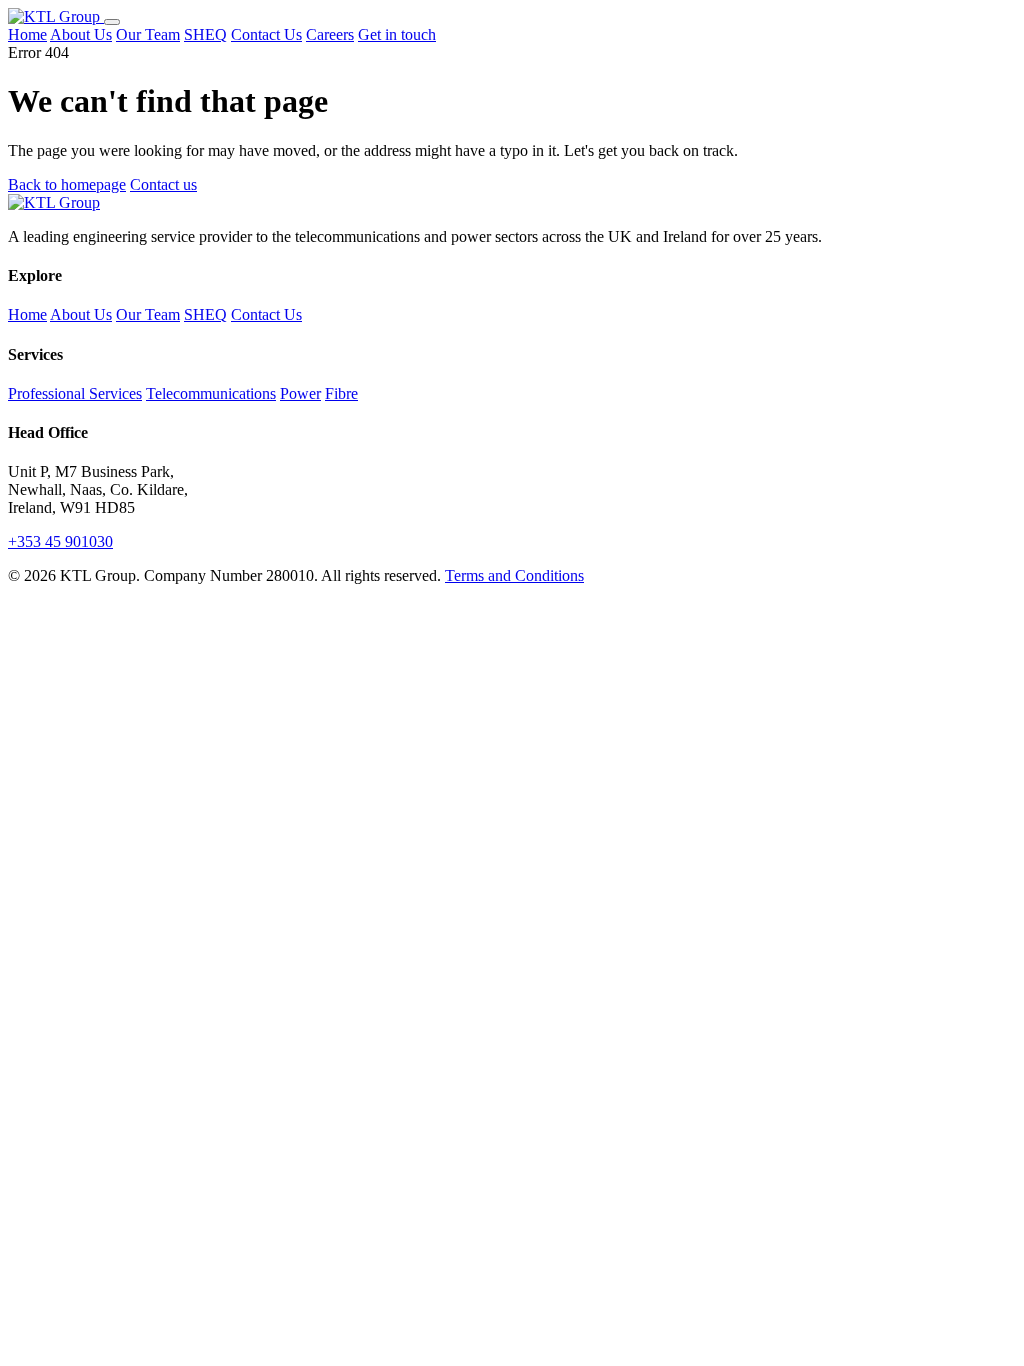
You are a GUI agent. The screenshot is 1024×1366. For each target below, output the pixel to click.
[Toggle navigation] (112, 22)
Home (27, 34)
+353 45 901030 (60, 541)
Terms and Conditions (514, 575)
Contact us (163, 184)
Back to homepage (67, 184)
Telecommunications (211, 393)
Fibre (341, 393)
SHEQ (205, 34)
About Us (81, 34)
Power (300, 393)
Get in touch (397, 34)
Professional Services (75, 393)
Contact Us (266, 34)
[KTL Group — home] (56, 16)
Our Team (148, 34)
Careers (330, 34)
